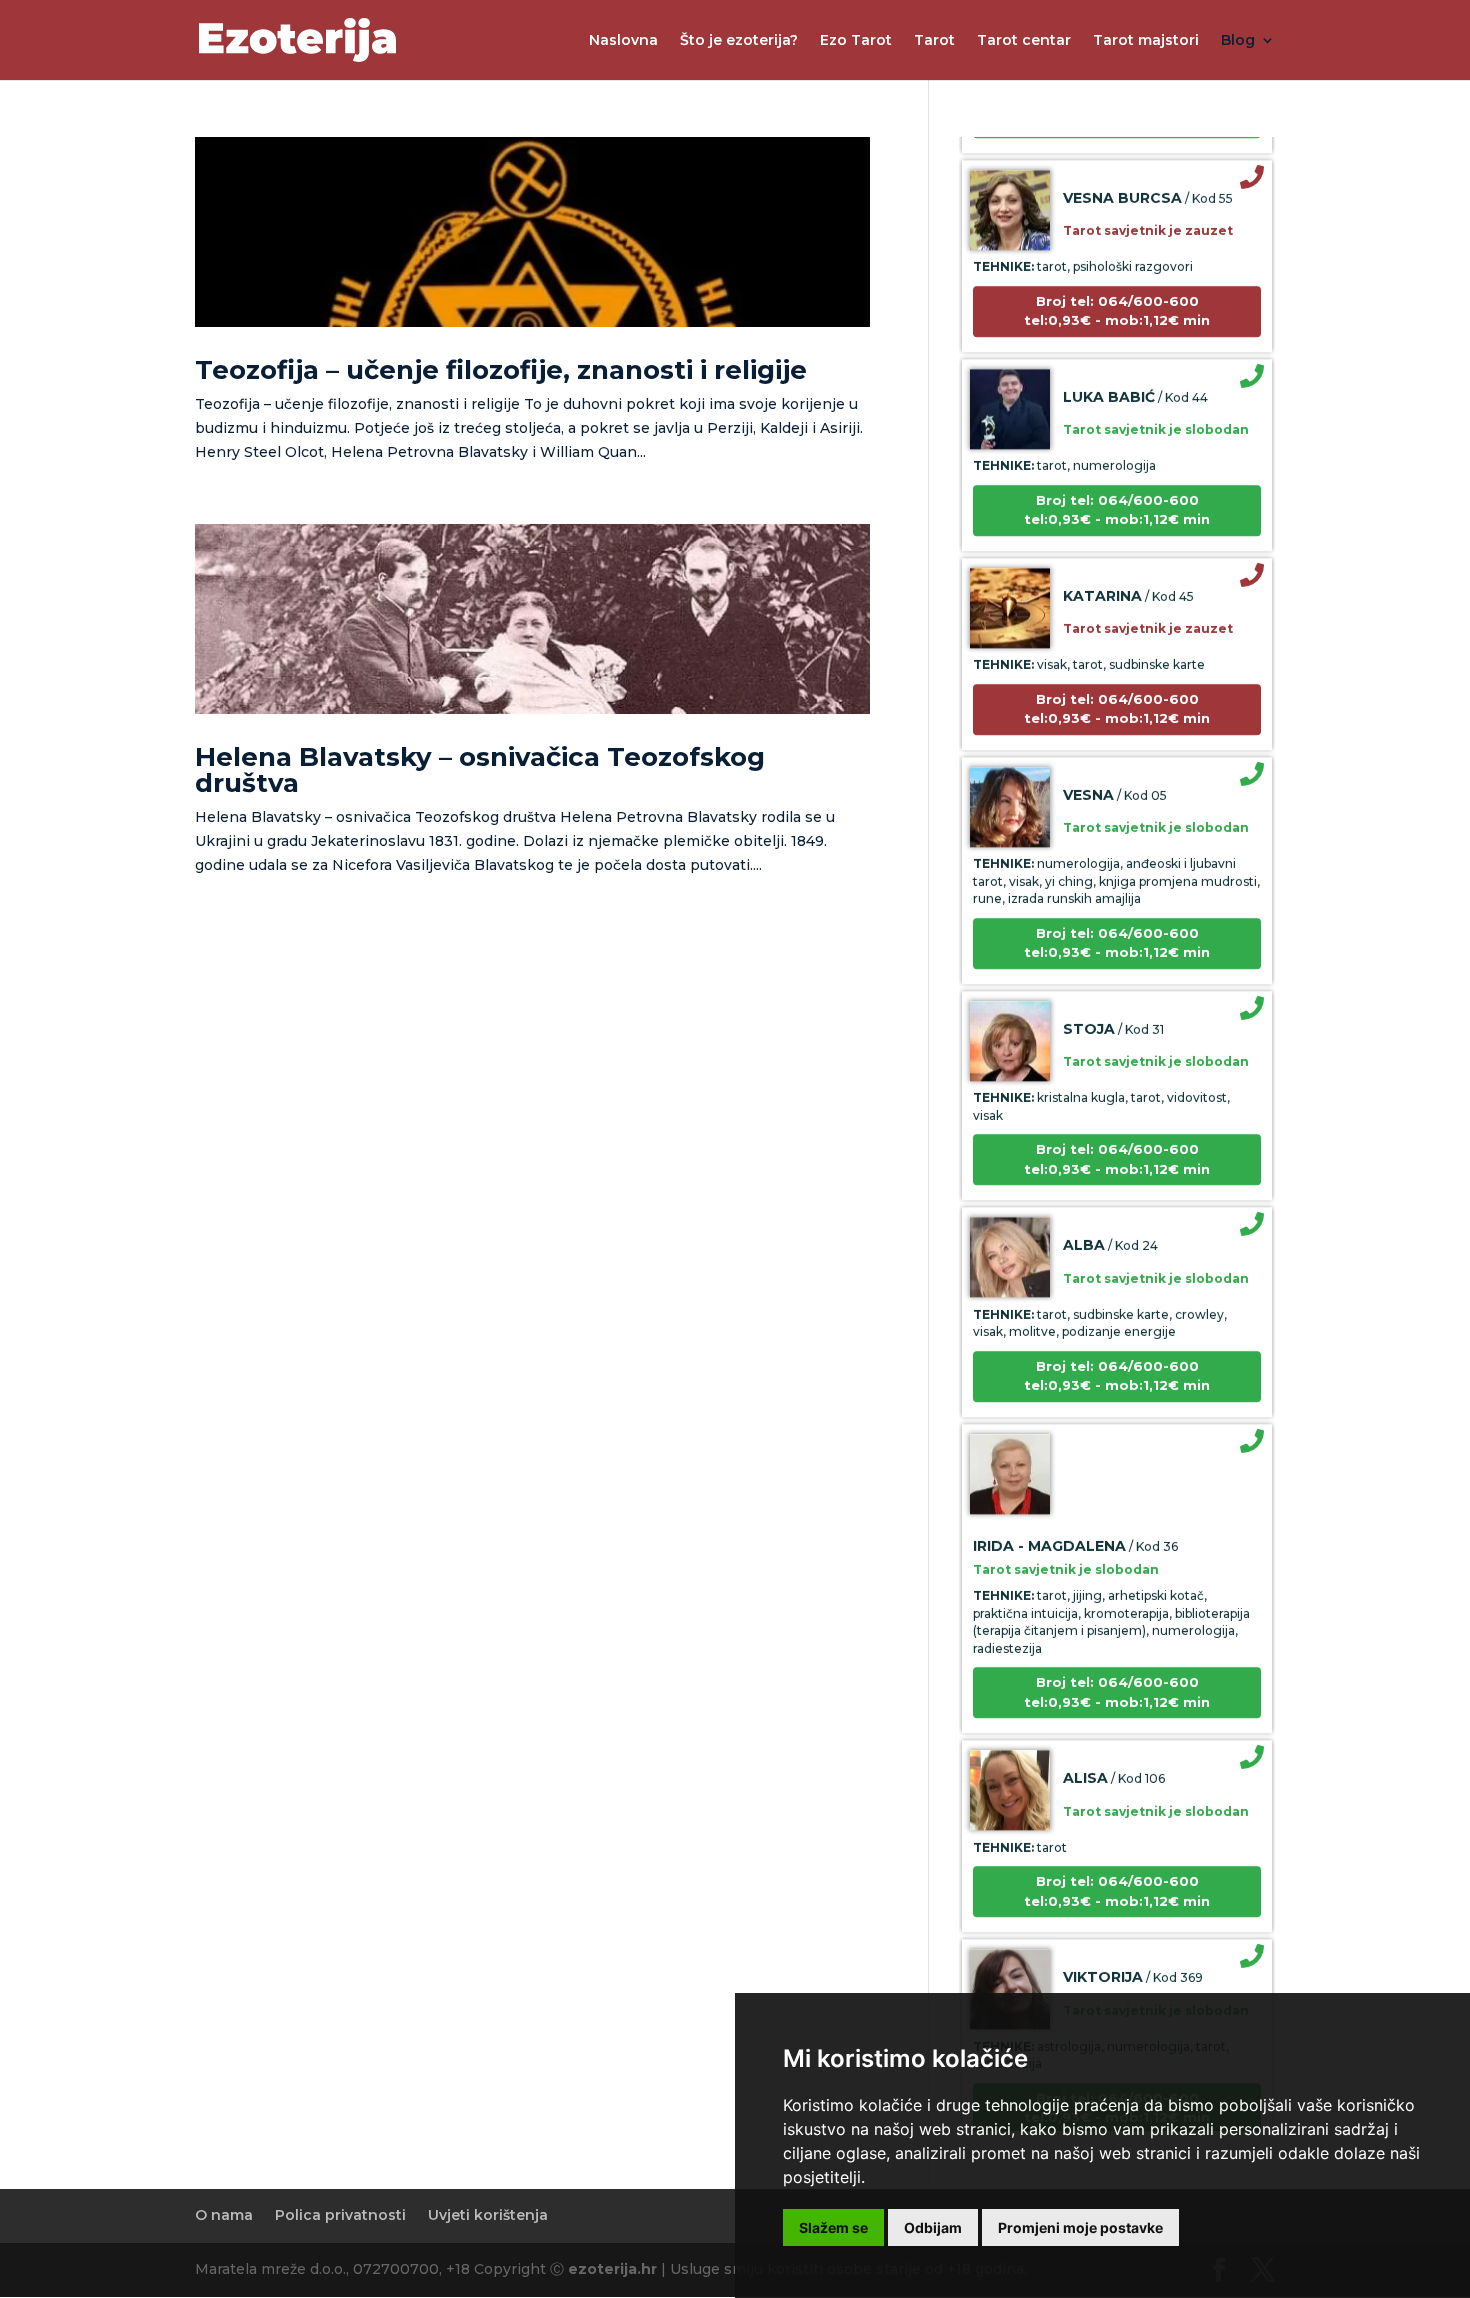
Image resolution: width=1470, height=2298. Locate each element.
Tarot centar (1024, 41)
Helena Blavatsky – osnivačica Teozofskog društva (480, 770)
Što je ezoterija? (739, 41)
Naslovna (623, 41)
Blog (1238, 41)
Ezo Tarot (856, 41)
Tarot (934, 41)
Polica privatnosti (340, 2215)
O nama (224, 2215)
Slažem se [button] (833, 2227)
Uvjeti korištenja (488, 2215)
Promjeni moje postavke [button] (1080, 2227)
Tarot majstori (1146, 41)
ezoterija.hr (612, 2269)
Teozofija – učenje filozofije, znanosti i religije (501, 370)
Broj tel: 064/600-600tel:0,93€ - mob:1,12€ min (1117, 277)
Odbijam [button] (933, 2227)
